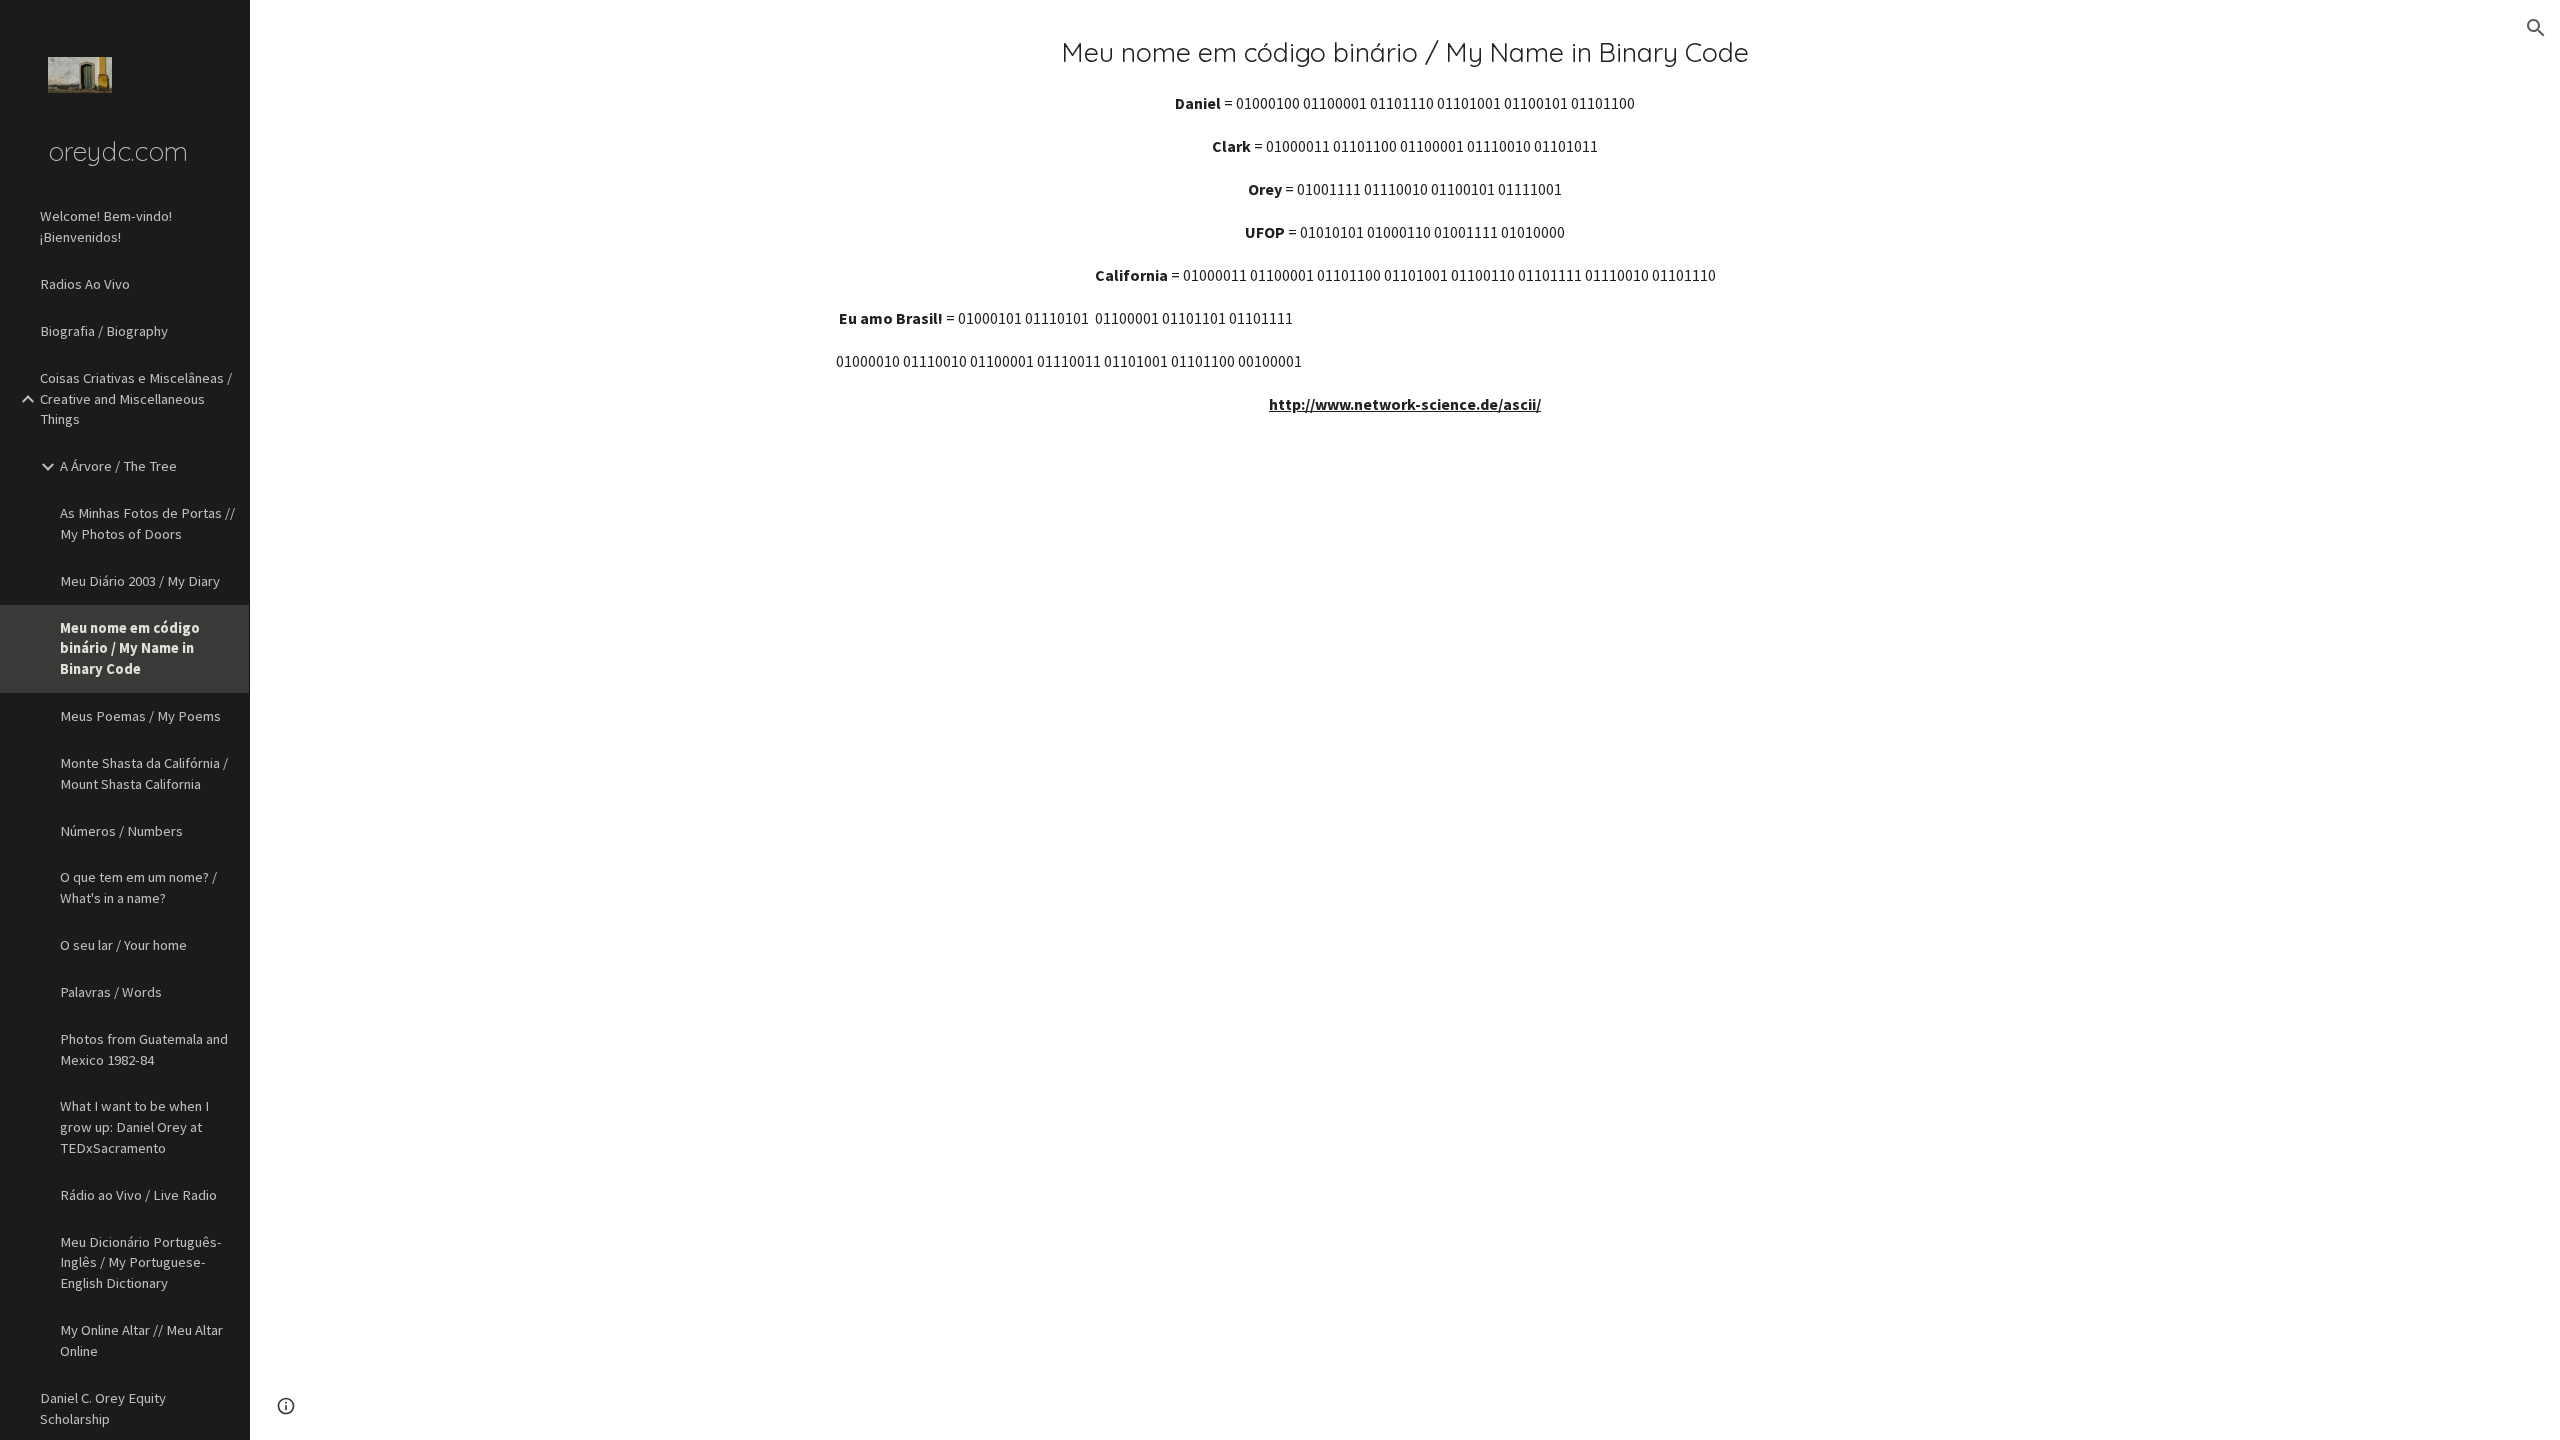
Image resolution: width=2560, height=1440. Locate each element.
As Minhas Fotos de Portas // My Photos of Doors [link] (147, 523)
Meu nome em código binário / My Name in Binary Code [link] (130, 649)
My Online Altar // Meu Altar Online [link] (141, 1340)
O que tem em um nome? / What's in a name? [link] (138, 887)
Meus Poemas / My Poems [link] (140, 716)
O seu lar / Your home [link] (123, 945)
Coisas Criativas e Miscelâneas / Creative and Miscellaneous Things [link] (136, 399)
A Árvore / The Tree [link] (118, 466)
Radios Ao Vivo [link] (85, 284)
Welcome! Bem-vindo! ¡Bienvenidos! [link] (106, 226)
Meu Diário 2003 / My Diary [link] (140, 581)
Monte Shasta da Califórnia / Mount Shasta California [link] (144, 773)
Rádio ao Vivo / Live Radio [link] (138, 1195)
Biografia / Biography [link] (104, 331)
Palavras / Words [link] (111, 992)
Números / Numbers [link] (121, 831)
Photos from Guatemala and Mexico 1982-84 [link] (144, 1049)
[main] (1405, 225)
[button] (2536, 28)
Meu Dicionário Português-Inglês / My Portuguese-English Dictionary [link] (141, 1263)
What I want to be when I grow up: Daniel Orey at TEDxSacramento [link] (134, 1127)
